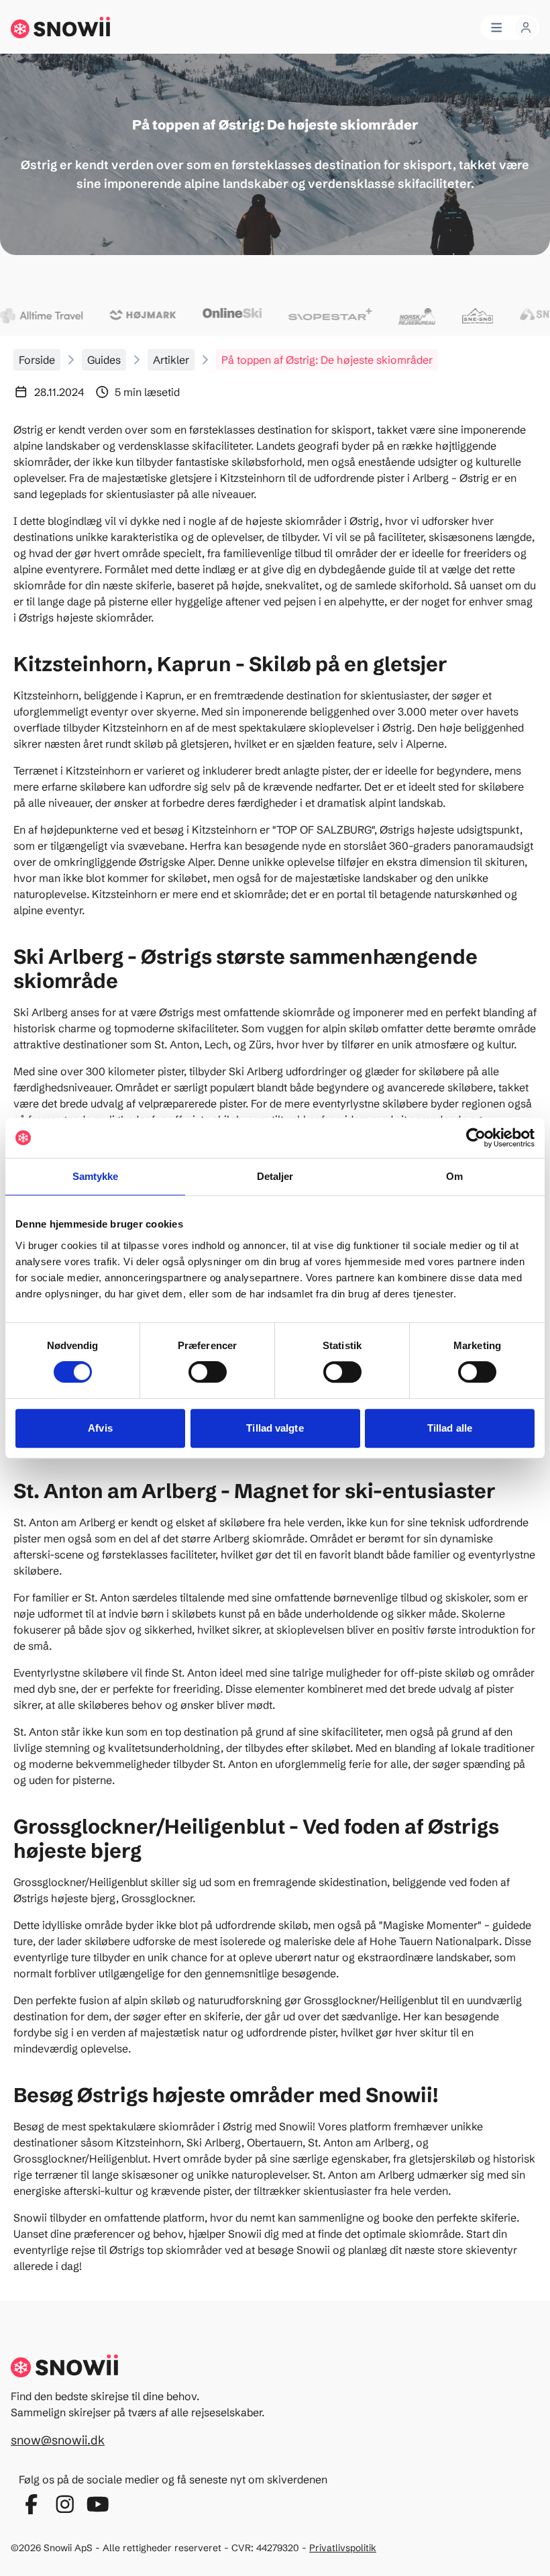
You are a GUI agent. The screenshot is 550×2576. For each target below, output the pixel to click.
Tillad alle (450, 1428)
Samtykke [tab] (96, 1176)
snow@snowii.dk (58, 2440)
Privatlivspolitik (343, 2548)
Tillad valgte (275, 1428)
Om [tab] (454, 1176)
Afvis (100, 1428)
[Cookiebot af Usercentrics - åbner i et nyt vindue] (476, 1138)
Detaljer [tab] (275, 1176)
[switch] (208, 1372)
